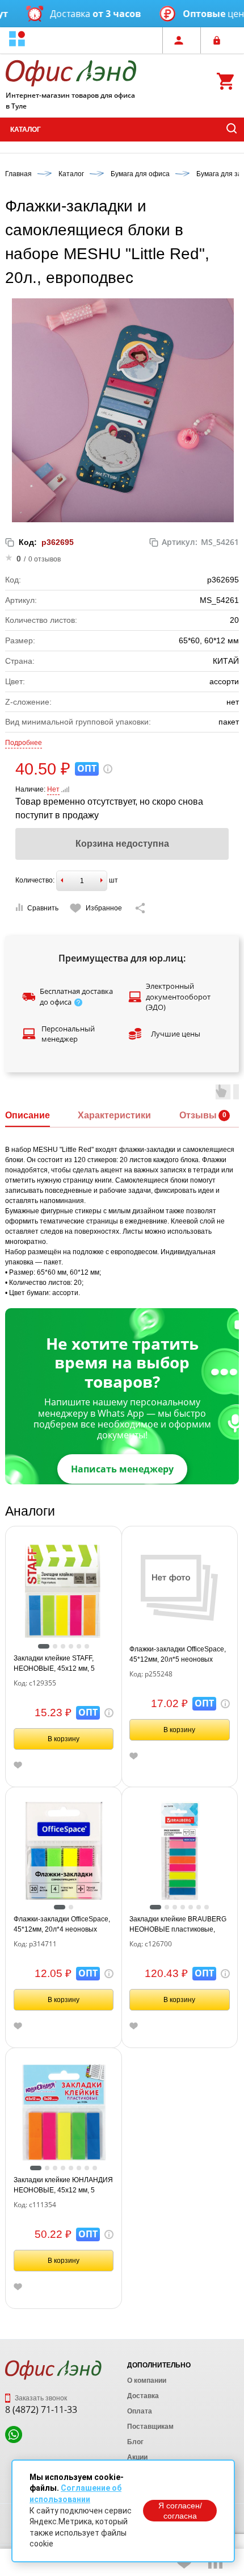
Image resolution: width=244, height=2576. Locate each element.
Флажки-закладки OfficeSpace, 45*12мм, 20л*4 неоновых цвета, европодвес (62, 1925)
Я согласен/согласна (180, 2511)
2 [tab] (55, 1646)
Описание (28, 1115)
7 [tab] (207, 1907)
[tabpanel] (64, 1591)
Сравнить (43, 908)
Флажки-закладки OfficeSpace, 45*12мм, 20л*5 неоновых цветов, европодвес (178, 1655)
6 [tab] (87, 1646)
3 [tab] (63, 1646)
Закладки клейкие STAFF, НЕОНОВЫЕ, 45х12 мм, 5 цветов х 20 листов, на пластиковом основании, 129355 (54, 1664)
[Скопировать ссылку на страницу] (140, 908)
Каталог (26, 130)
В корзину (64, 1739)
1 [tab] (44, 1646)
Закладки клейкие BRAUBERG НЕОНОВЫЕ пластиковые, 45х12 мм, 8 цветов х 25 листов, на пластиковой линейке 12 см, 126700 (178, 1925)
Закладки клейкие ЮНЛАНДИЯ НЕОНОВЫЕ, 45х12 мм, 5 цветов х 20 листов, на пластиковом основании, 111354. (63, 2186)
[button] (17, 40)
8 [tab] (95, 2168)
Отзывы (198, 1115)
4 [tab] (71, 1646)
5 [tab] (79, 1646)
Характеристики (114, 1115)
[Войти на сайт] (220, 40)
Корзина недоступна (122, 844)
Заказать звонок (40, 2398)
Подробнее (24, 743)
